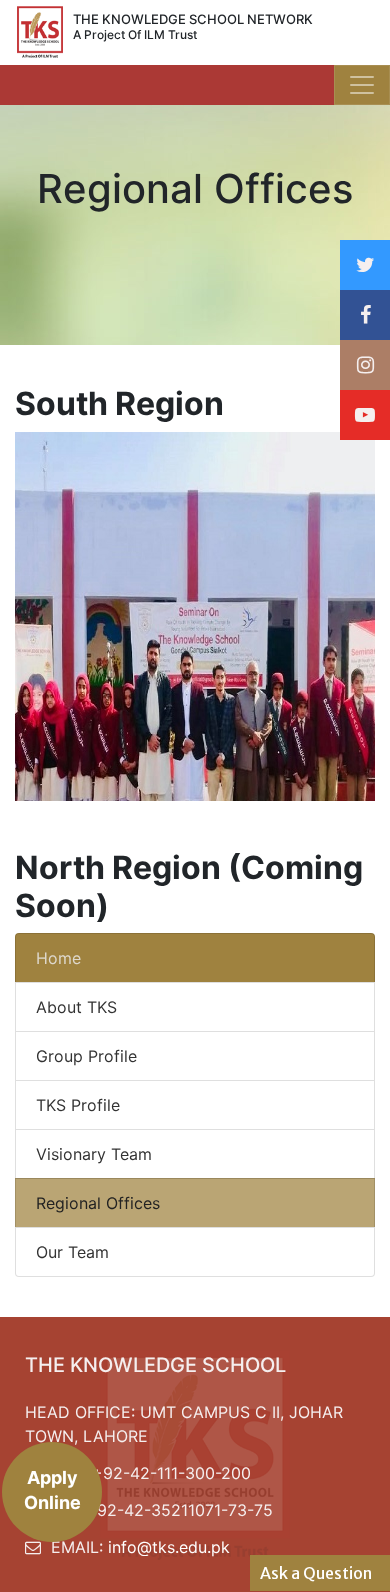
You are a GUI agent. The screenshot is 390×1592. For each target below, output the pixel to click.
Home (58, 958)
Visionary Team (94, 1154)
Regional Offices (98, 1203)
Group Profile (86, 1056)
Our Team (72, 1252)
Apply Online (52, 1490)
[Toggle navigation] (362, 85)
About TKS (76, 1007)
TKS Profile (78, 1105)
